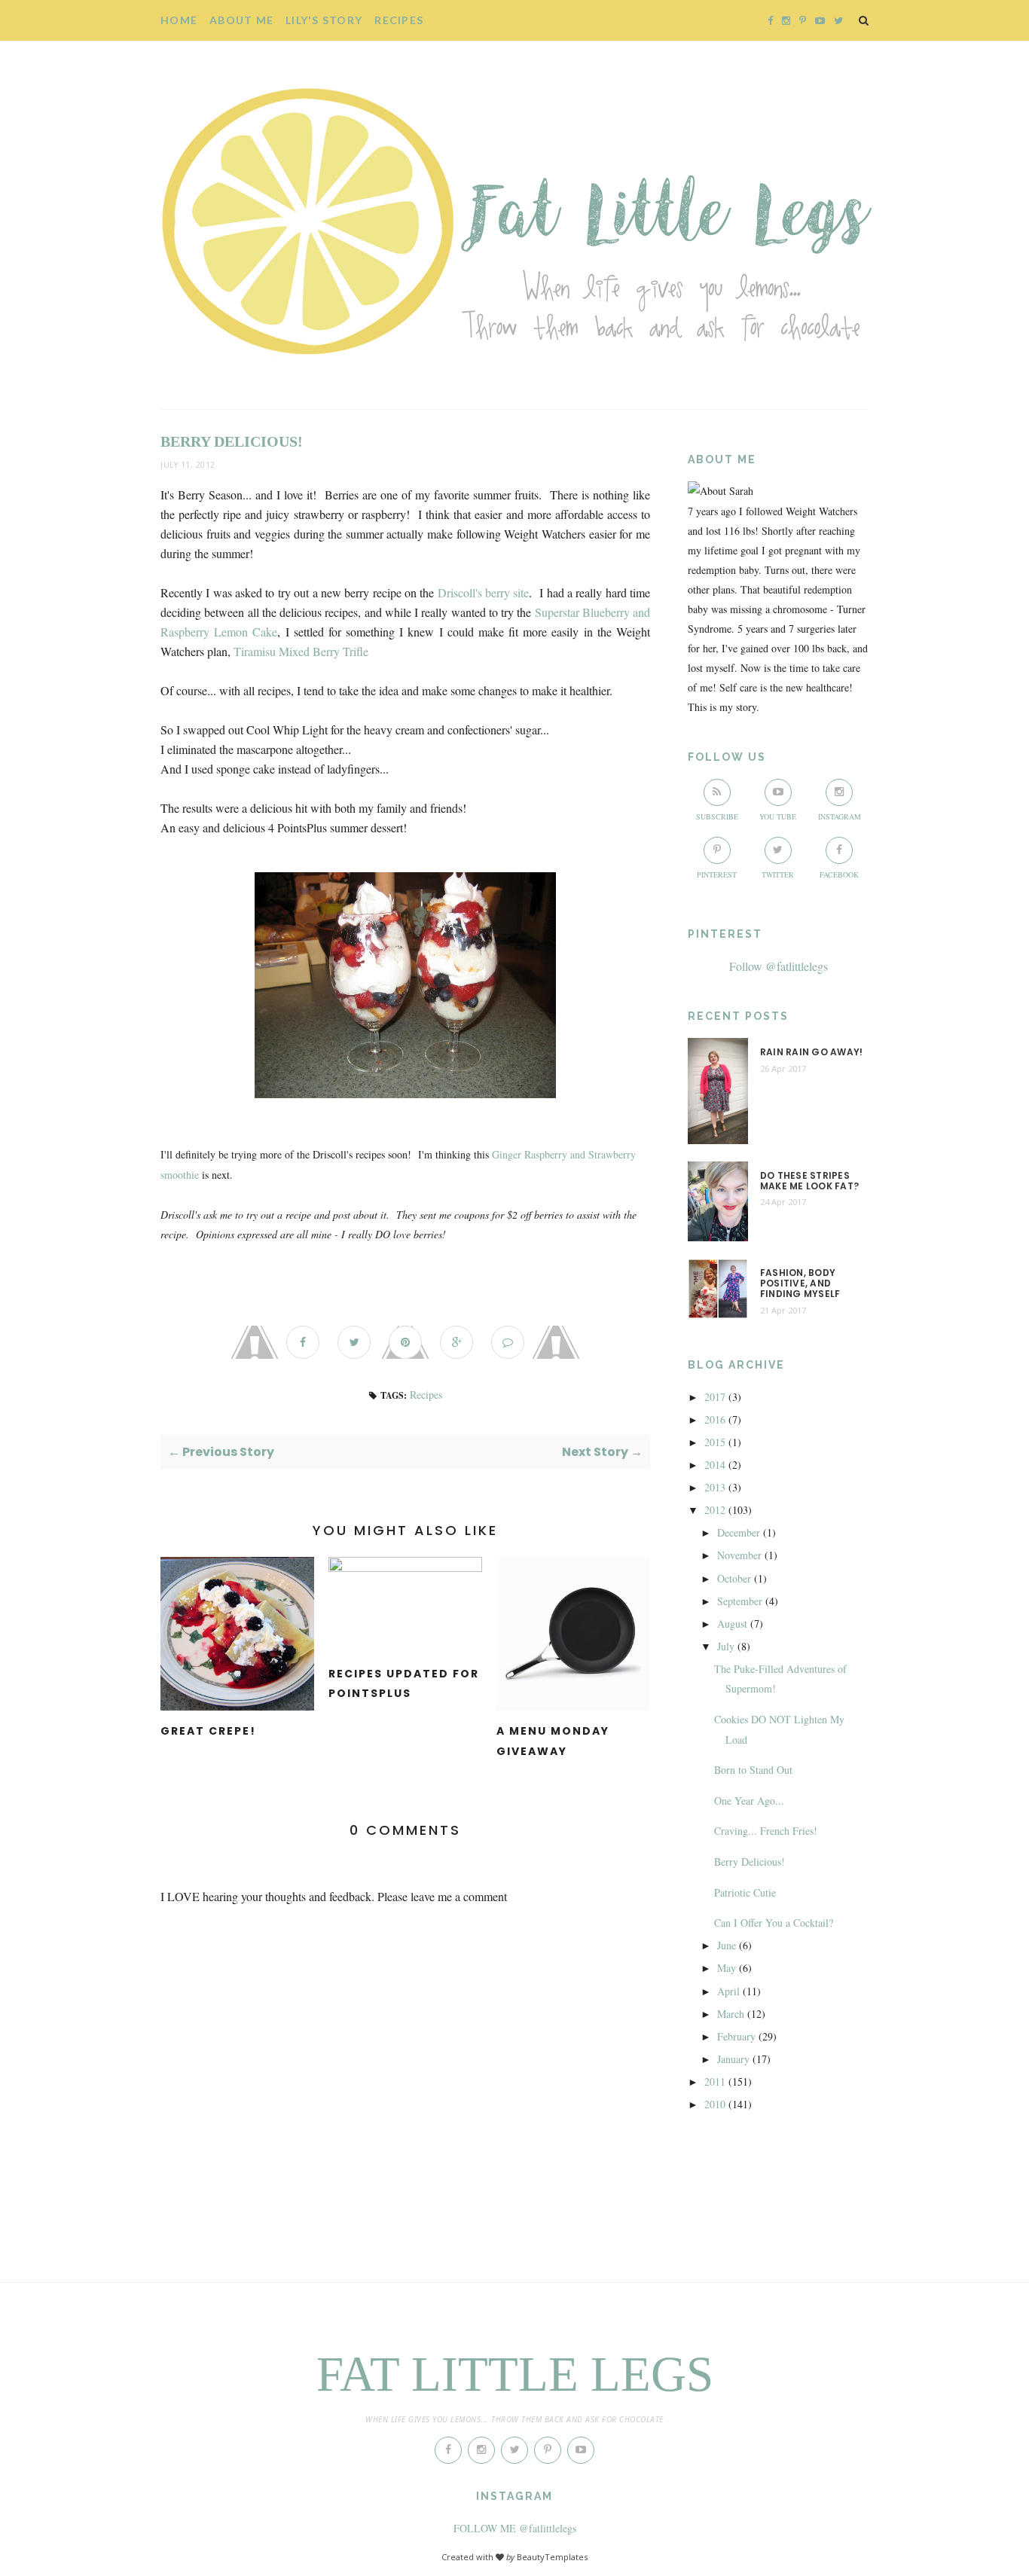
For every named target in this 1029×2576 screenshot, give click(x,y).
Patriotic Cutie (745, 1892)
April (728, 1991)
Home (179, 20)
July (726, 1646)
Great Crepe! (208, 1731)
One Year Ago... (749, 1801)
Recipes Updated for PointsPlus (404, 1684)
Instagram (840, 816)
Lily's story (324, 20)
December (739, 1532)
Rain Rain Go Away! (811, 1052)
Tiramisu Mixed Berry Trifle (301, 651)
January (733, 2059)
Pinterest (717, 874)
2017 (715, 1397)
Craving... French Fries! (766, 1831)
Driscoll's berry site (484, 592)
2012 (715, 1510)
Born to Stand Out (753, 1770)
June (727, 1945)
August (732, 1624)
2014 (715, 1465)
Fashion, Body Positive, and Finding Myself (800, 1284)
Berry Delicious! (750, 1862)
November (739, 1555)
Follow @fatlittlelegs (779, 966)
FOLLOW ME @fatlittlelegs (515, 2528)
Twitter (778, 874)
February (736, 2036)
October (734, 1578)
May (727, 1968)
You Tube (778, 816)
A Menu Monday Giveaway (553, 1741)
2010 (715, 2104)
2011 (715, 2082)
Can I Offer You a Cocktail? (774, 1923)
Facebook (839, 874)
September (740, 1601)
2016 (715, 1419)
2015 (715, 1442)
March (731, 2014)
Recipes (399, 20)
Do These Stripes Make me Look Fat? (809, 1181)
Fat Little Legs (515, 2374)
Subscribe (717, 816)
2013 (715, 1487)
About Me (241, 20)
